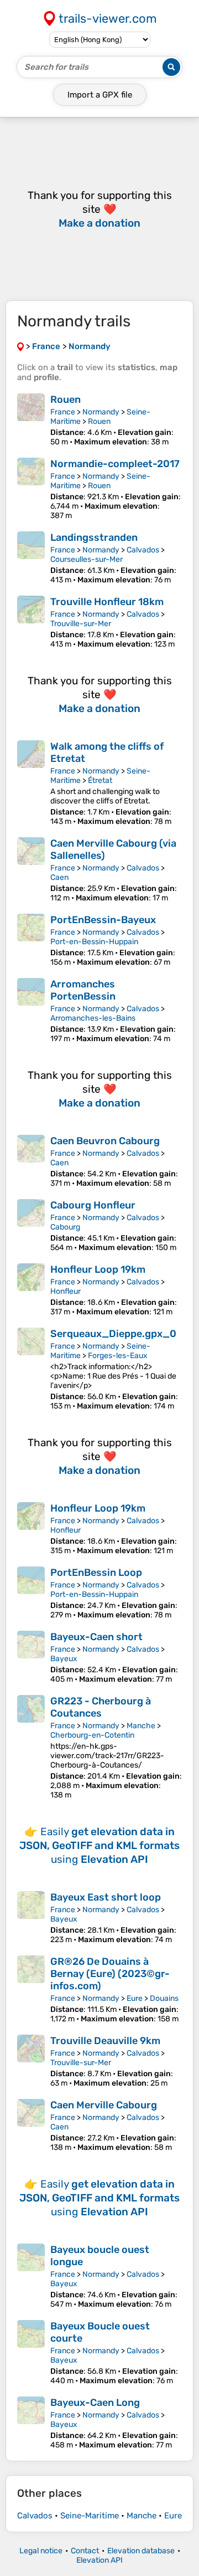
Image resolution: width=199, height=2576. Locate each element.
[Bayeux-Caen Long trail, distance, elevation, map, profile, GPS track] (31, 2423)
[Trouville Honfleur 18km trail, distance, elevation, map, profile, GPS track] (31, 622)
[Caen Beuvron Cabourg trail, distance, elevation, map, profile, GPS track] (31, 1161)
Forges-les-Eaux (118, 1356)
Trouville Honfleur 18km (107, 602)
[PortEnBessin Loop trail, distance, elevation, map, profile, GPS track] (31, 1593)
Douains (164, 1998)
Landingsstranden (94, 537)
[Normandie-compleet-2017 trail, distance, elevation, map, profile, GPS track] (31, 489)
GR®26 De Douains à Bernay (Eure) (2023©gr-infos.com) (110, 1974)
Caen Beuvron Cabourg (105, 1141)
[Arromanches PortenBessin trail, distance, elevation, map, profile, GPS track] (31, 1011)
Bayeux (64, 1659)
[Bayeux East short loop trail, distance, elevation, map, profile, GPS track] (31, 1918)
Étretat (100, 780)
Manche (141, 1726)
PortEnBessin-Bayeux (103, 920)
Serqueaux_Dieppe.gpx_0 (113, 1334)
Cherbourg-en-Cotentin (92, 1735)
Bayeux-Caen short (96, 1637)
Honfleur (66, 1291)
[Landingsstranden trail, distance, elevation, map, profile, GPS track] (31, 558)
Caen (59, 877)
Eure (135, 1998)
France (63, 412)
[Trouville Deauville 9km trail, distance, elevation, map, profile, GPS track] (31, 2061)
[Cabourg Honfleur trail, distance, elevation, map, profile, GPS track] (31, 1226)
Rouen (66, 400)
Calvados (143, 550)
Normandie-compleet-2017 (115, 464)
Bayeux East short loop (106, 1897)
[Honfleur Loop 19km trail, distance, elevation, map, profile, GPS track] (31, 1290)
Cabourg (65, 1227)
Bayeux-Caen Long (95, 2403)
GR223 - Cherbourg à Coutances (101, 1707)
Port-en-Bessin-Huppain (94, 942)
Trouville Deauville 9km (105, 2041)
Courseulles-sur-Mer (87, 559)
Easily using (99, 1845)
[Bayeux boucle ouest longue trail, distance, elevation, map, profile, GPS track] (31, 2276)
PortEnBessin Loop (96, 1573)
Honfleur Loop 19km (98, 1269)
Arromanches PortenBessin (83, 990)
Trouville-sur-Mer (81, 624)
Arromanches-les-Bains (93, 1018)
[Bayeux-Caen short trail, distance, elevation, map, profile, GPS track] (31, 1657)
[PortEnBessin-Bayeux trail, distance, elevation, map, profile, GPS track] (31, 940)
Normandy (101, 412)
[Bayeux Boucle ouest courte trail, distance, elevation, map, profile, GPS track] (31, 2353)
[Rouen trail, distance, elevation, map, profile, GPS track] (31, 420)
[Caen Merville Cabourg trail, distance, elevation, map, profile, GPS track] (31, 2126)
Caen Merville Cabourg (104, 2105)
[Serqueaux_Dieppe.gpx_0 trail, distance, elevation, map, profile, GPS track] (31, 1369)
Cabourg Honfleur (93, 1205)
